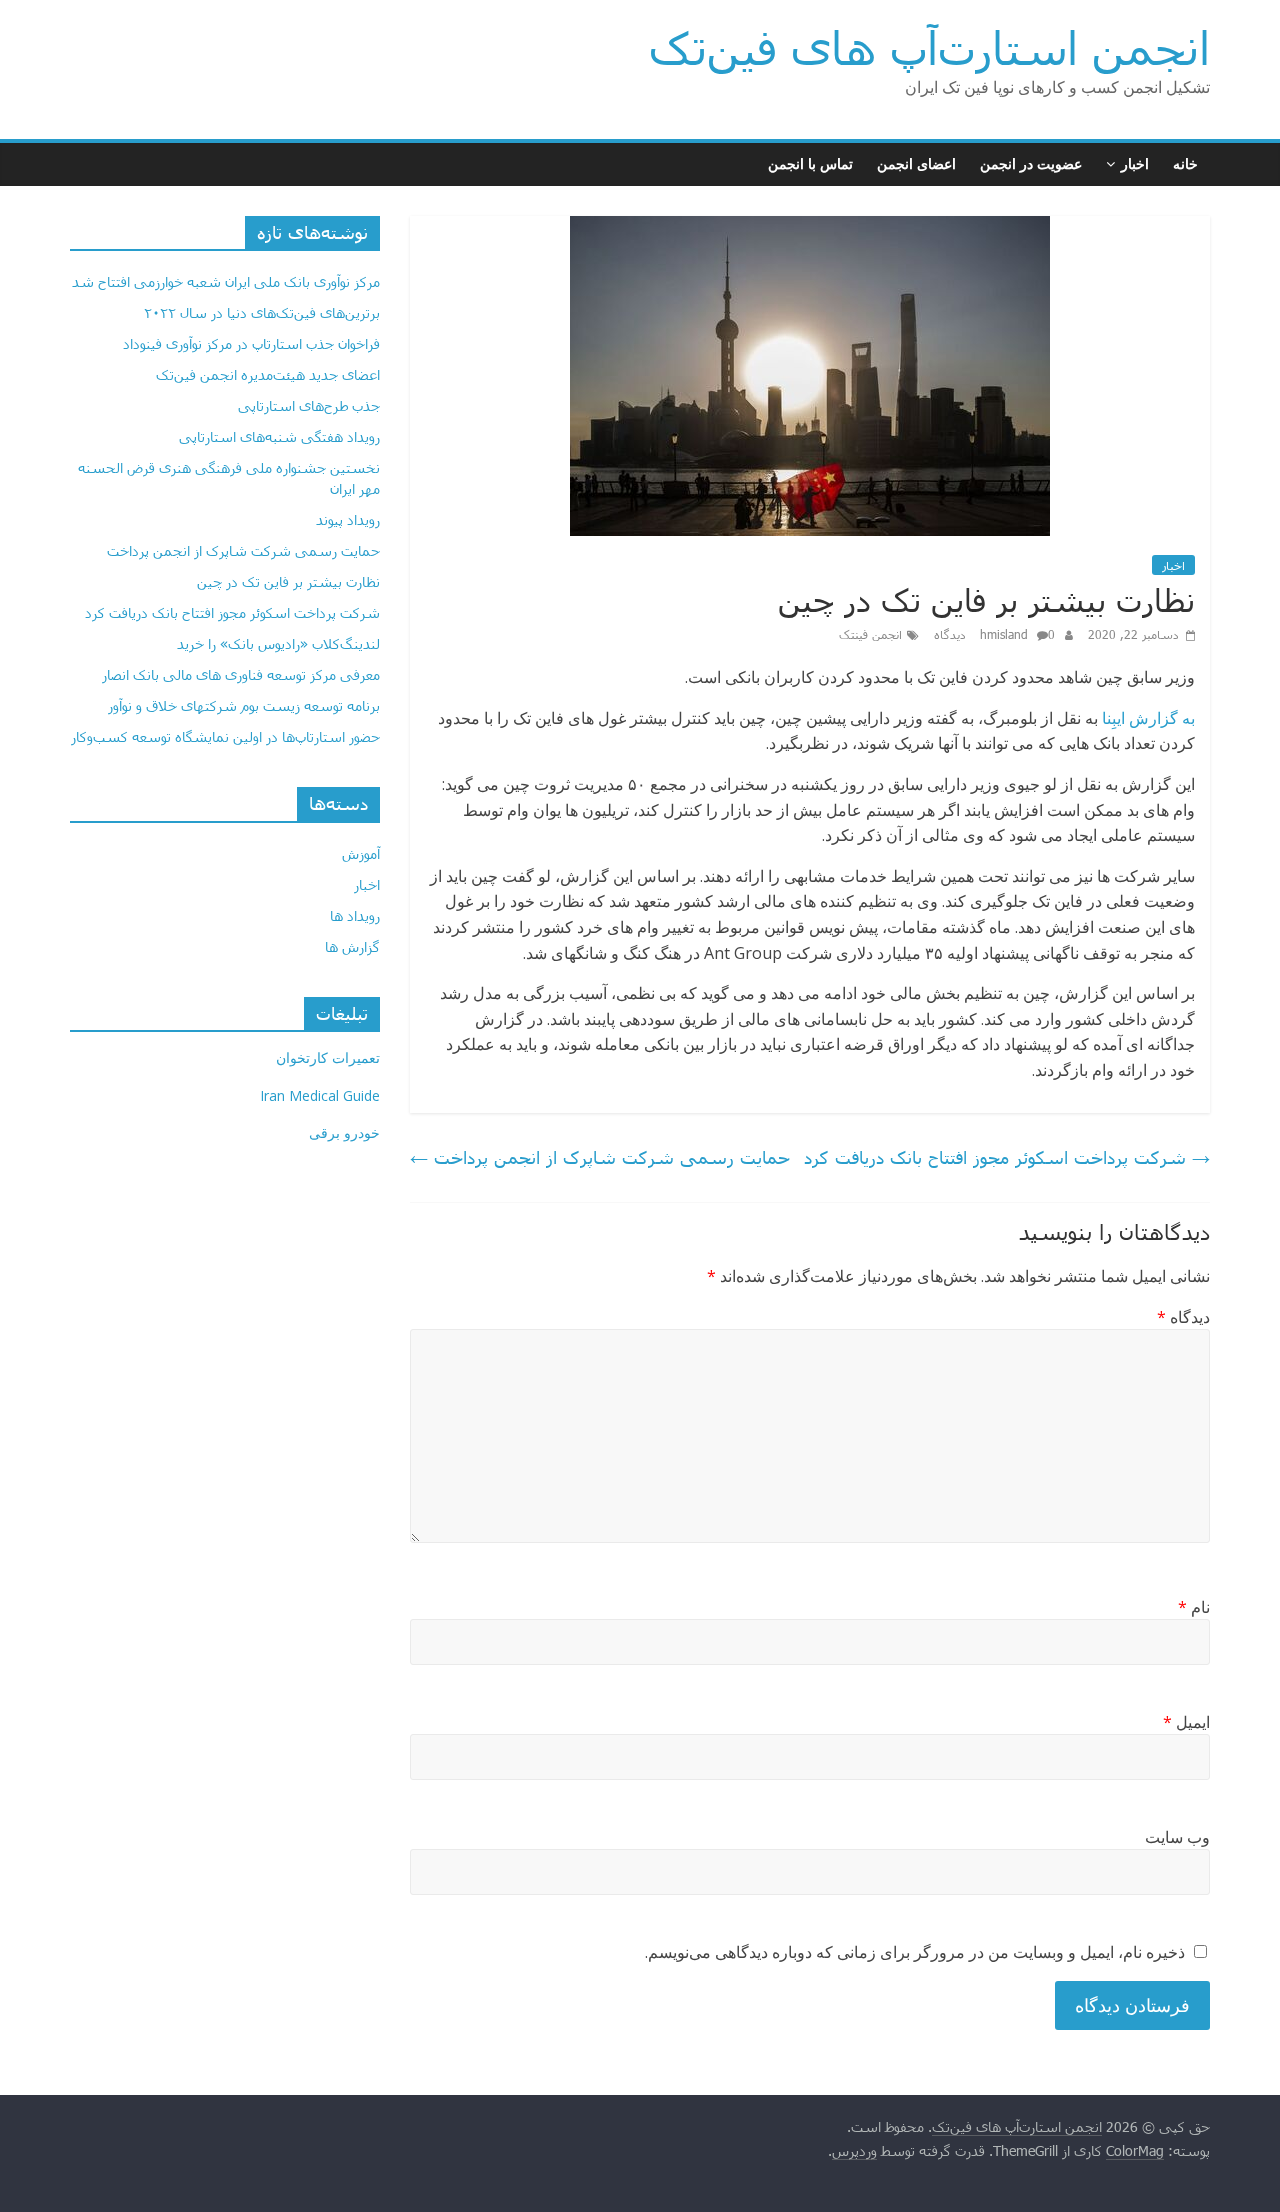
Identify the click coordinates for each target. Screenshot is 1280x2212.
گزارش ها (352, 946)
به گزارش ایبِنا (1148, 718)
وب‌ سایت (1177, 1837)
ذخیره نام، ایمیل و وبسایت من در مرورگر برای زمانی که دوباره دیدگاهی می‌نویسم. (915, 1952)
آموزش (361, 853)
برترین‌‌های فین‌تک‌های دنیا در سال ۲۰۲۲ (262, 312)
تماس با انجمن (810, 163)
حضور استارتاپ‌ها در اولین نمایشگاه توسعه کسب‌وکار (225, 736)
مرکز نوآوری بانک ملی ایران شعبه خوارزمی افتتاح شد (226, 281)
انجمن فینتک (870, 634)
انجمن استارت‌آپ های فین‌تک (929, 47)
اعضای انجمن (916, 163)
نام (1194, 1607)
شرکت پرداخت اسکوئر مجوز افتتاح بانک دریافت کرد (1007, 1157)
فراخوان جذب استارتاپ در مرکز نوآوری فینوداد (251, 343)
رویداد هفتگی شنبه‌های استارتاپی (279, 436)
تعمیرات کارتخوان (328, 1057)
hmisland (1006, 634)
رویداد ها (355, 915)
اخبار (1135, 163)
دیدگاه (1183, 1317)
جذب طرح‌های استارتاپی (309, 405)
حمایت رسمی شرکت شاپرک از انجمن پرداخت (600, 1157)
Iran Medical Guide (320, 1095)
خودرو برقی (344, 1132)
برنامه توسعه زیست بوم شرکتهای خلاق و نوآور (244, 705)
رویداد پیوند (348, 519)
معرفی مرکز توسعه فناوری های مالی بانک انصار (241, 674)
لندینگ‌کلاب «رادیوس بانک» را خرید (278, 643)
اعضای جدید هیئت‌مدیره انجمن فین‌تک (268, 374)
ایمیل (1186, 1722)
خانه (1185, 163)
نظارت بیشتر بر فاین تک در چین (288, 581)
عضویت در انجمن (1031, 163)
